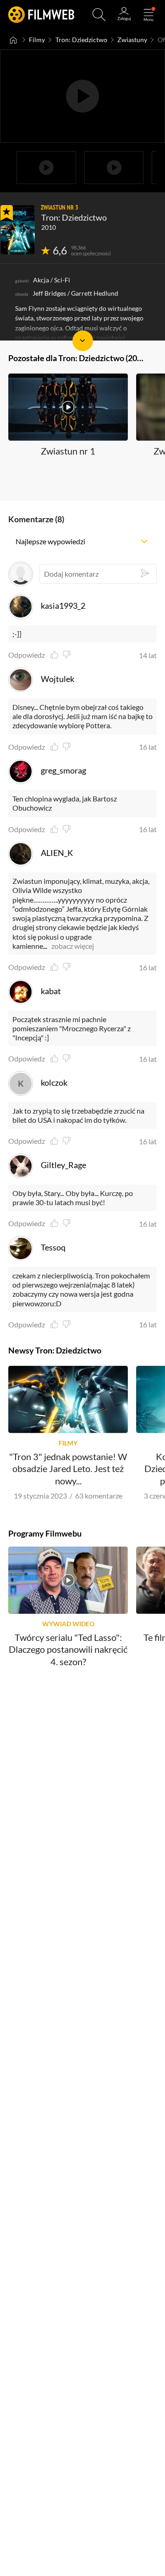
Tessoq (53, 1247)
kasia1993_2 (63, 606)
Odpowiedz (27, 655)
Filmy (37, 40)
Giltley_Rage (63, 1165)
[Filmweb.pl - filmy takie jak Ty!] (41, 15)
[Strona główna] (14, 40)
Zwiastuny (132, 40)
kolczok (54, 1082)
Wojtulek (58, 679)
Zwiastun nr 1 (68, 451)
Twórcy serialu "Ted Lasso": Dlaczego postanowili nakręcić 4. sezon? (68, 1649)
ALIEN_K (57, 853)
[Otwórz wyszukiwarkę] (99, 15)
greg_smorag (63, 770)
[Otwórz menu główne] (148, 15)
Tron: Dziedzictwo (81, 40)
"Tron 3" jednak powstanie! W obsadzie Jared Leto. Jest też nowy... (68, 1469)
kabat (51, 991)
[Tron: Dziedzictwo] (18, 230)
